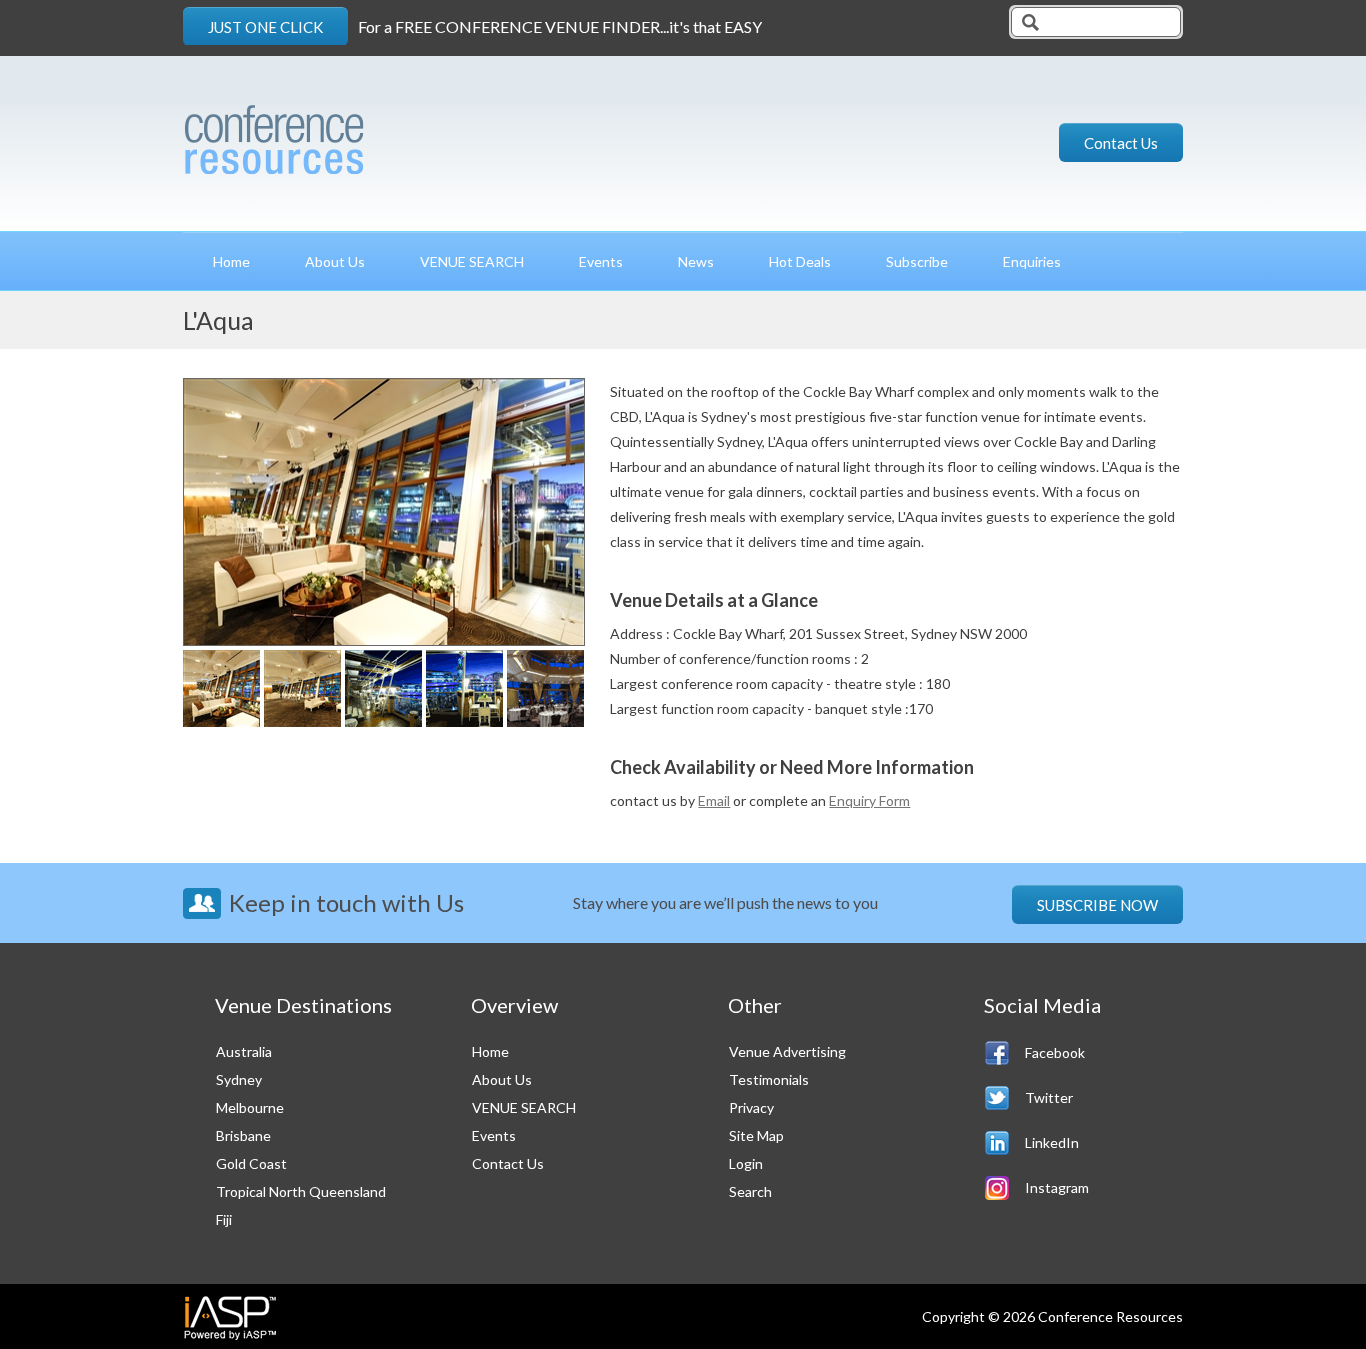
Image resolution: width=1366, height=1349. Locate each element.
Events (601, 261)
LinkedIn (1052, 1142)
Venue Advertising (787, 1051)
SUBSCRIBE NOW (1097, 905)
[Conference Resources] (341, 132)
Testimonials (769, 1079)
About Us (335, 261)
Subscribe (917, 261)
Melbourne (250, 1107)
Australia (244, 1051)
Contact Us (1121, 143)
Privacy (751, 1107)
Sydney (239, 1079)
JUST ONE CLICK (265, 27)
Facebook (1055, 1052)
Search (750, 1191)
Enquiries (1032, 261)
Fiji (224, 1219)
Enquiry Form (869, 800)
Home (231, 261)
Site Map (756, 1135)
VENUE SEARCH (472, 261)
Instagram (1057, 1187)
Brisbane (243, 1135)
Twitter (1049, 1097)
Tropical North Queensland (301, 1191)
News (696, 261)
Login (746, 1163)
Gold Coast (251, 1163)
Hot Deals (800, 261)
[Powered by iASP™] (230, 1316)
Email (714, 800)
